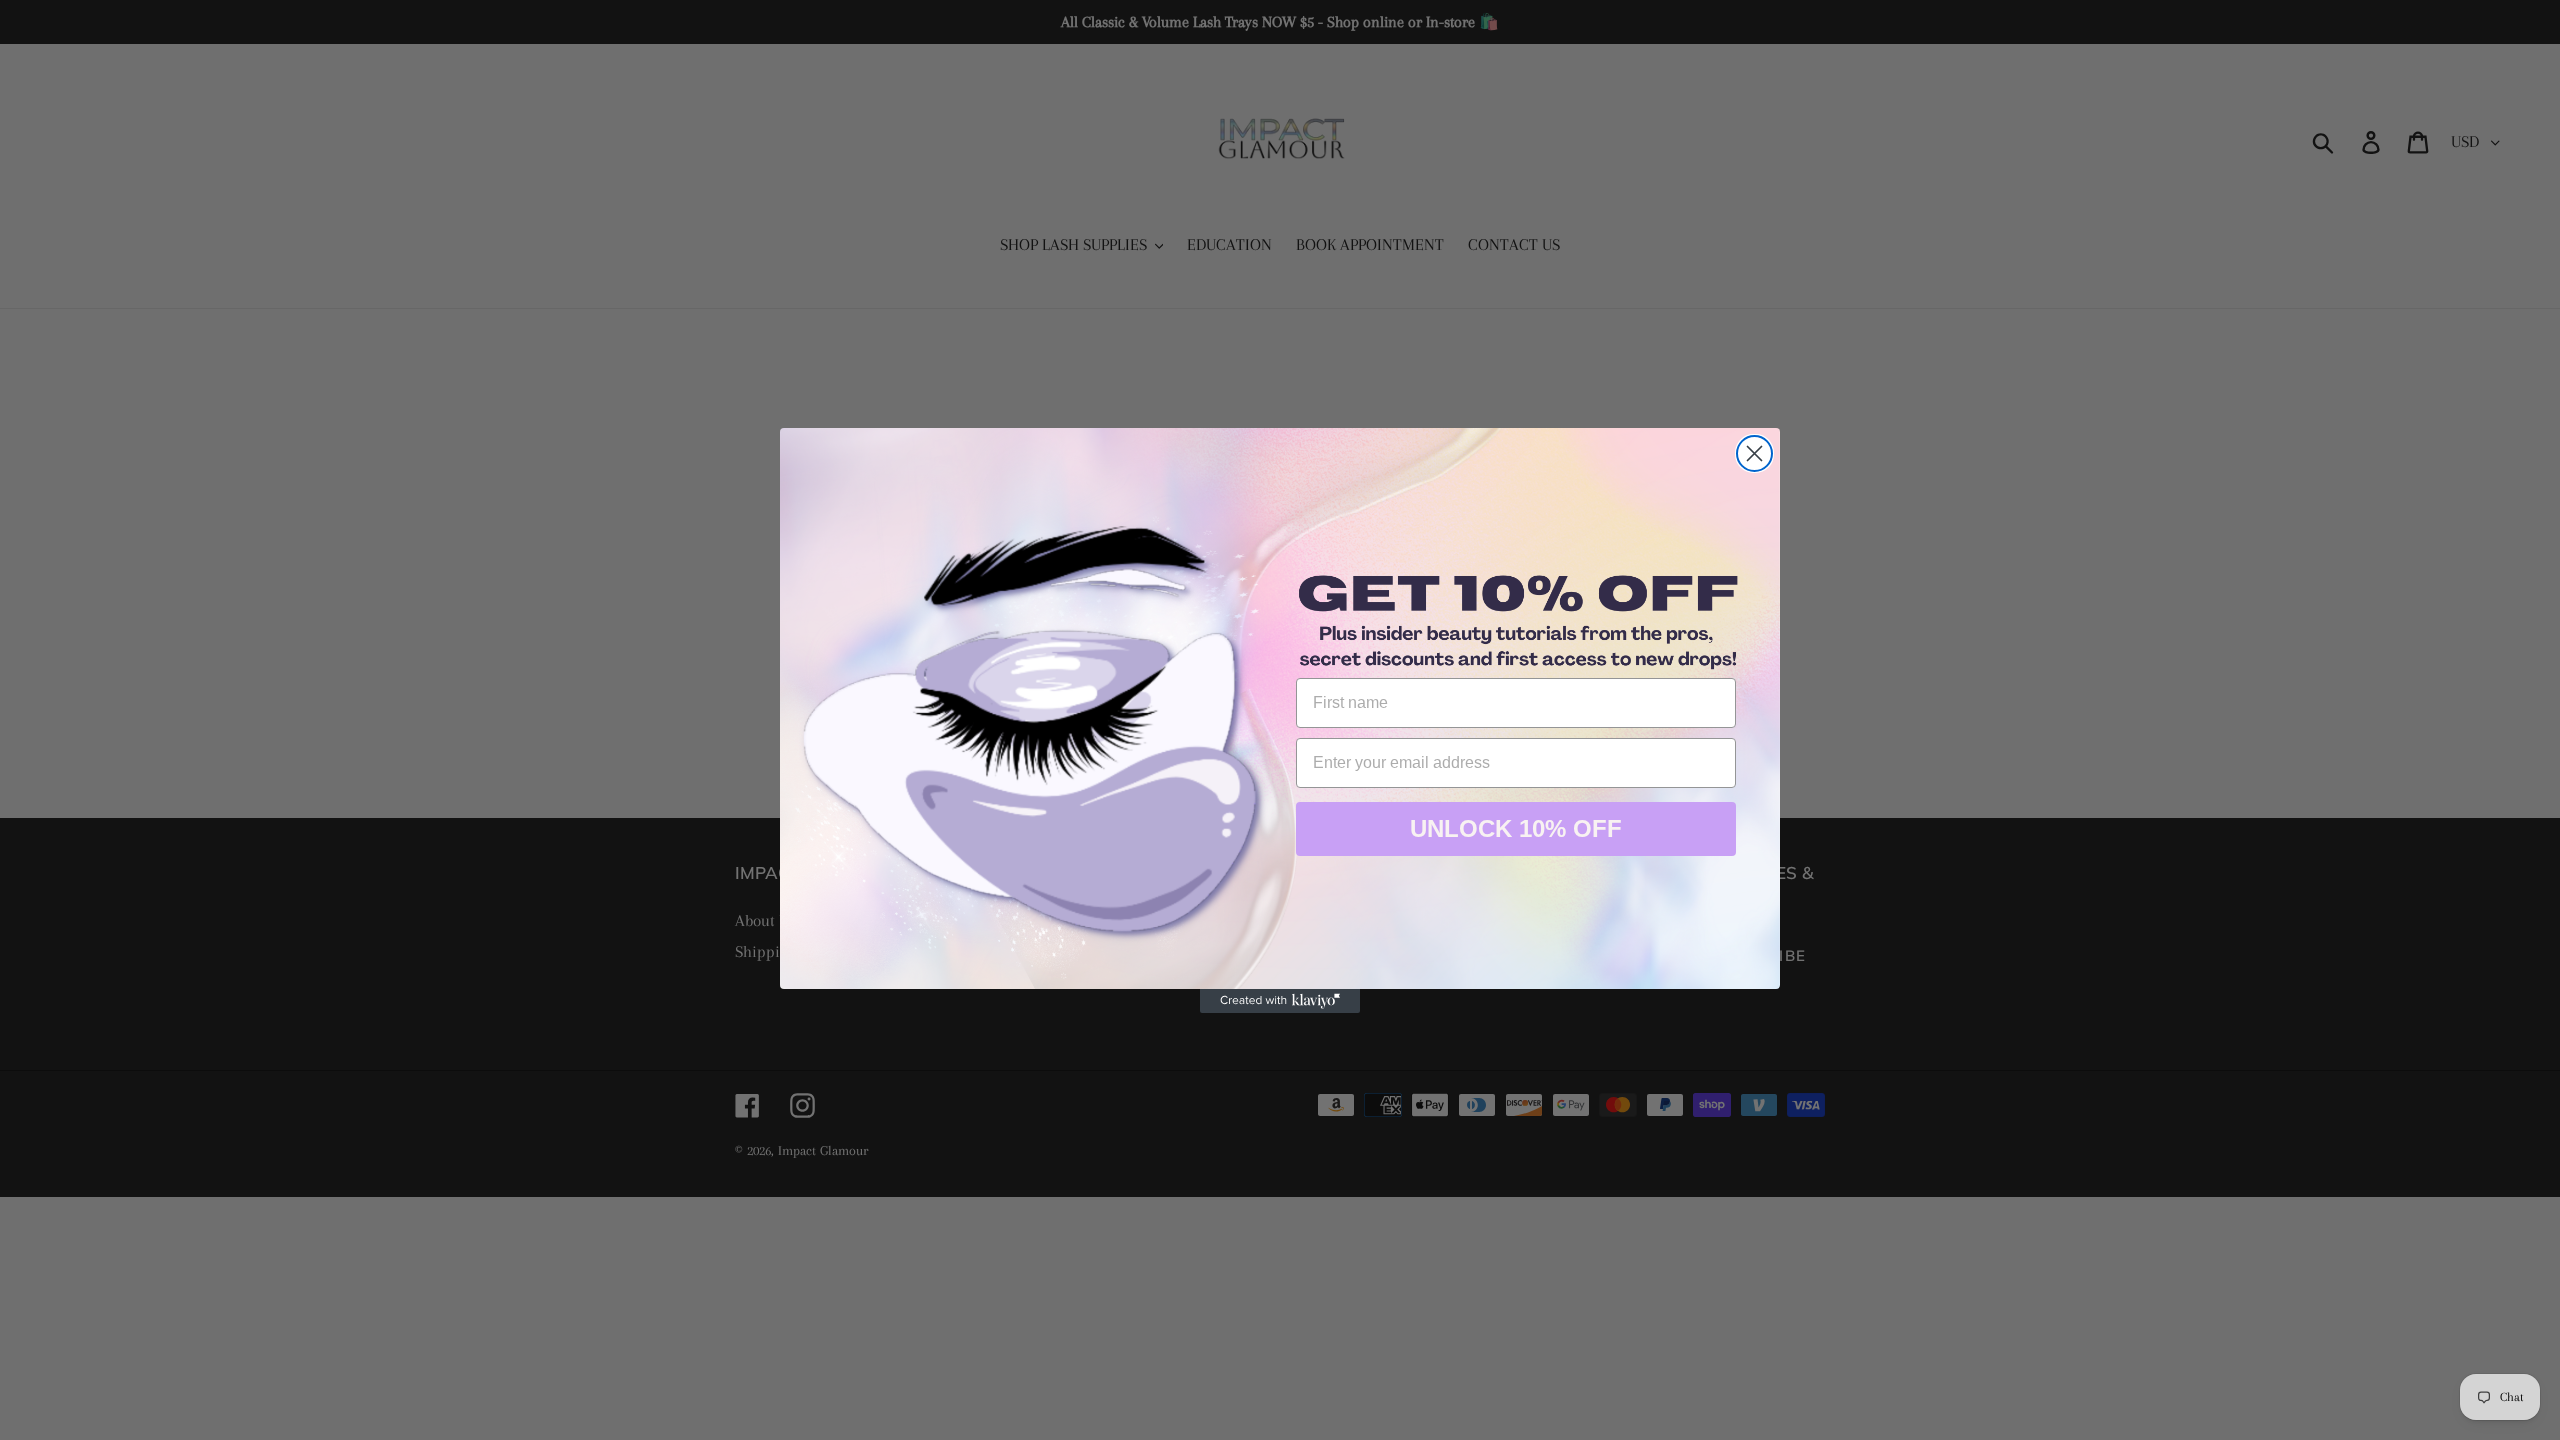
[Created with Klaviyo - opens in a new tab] (1280, 1001)
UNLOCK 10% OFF (1516, 828)
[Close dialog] (1754, 453)
